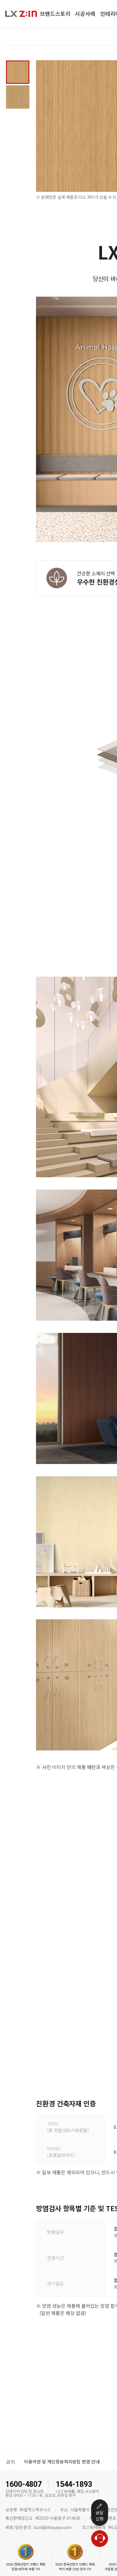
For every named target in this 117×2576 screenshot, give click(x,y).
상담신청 (100, 2516)
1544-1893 (74, 2484)
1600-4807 (24, 2484)
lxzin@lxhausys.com (53, 2528)
